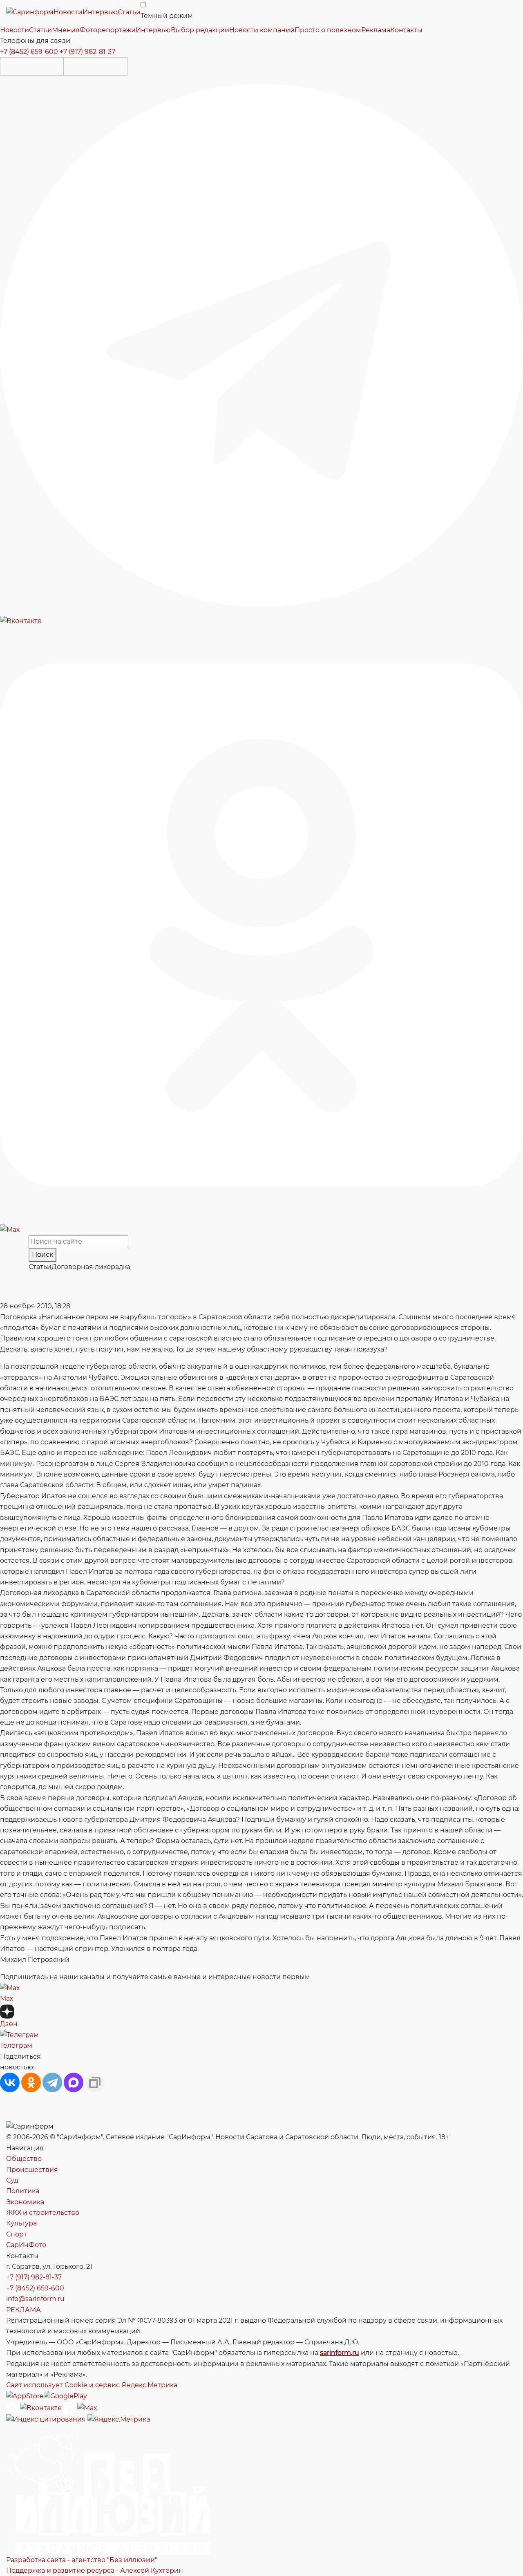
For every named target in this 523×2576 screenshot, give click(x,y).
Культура (21, 2223)
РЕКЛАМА (23, 2310)
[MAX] (74, 2082)
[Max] (10, 1229)
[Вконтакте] (21, 620)
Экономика (25, 2202)
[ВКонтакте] (10, 2082)
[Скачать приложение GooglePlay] (96, 66)
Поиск (42, 1254)
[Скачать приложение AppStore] (32, 66)
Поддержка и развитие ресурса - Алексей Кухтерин (95, 2570)
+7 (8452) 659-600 (29, 52)
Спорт (17, 2234)
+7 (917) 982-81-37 (87, 52)
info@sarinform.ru (35, 2299)
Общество (24, 2159)
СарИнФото (26, 2245)
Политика (23, 2191)
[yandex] (46, 2419)
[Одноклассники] (261, 925)
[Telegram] (261, 345)
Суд (12, 2180)
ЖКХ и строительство (43, 2213)
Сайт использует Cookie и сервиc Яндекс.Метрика (92, 2385)
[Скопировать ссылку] (95, 2082)
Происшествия (32, 2170)
